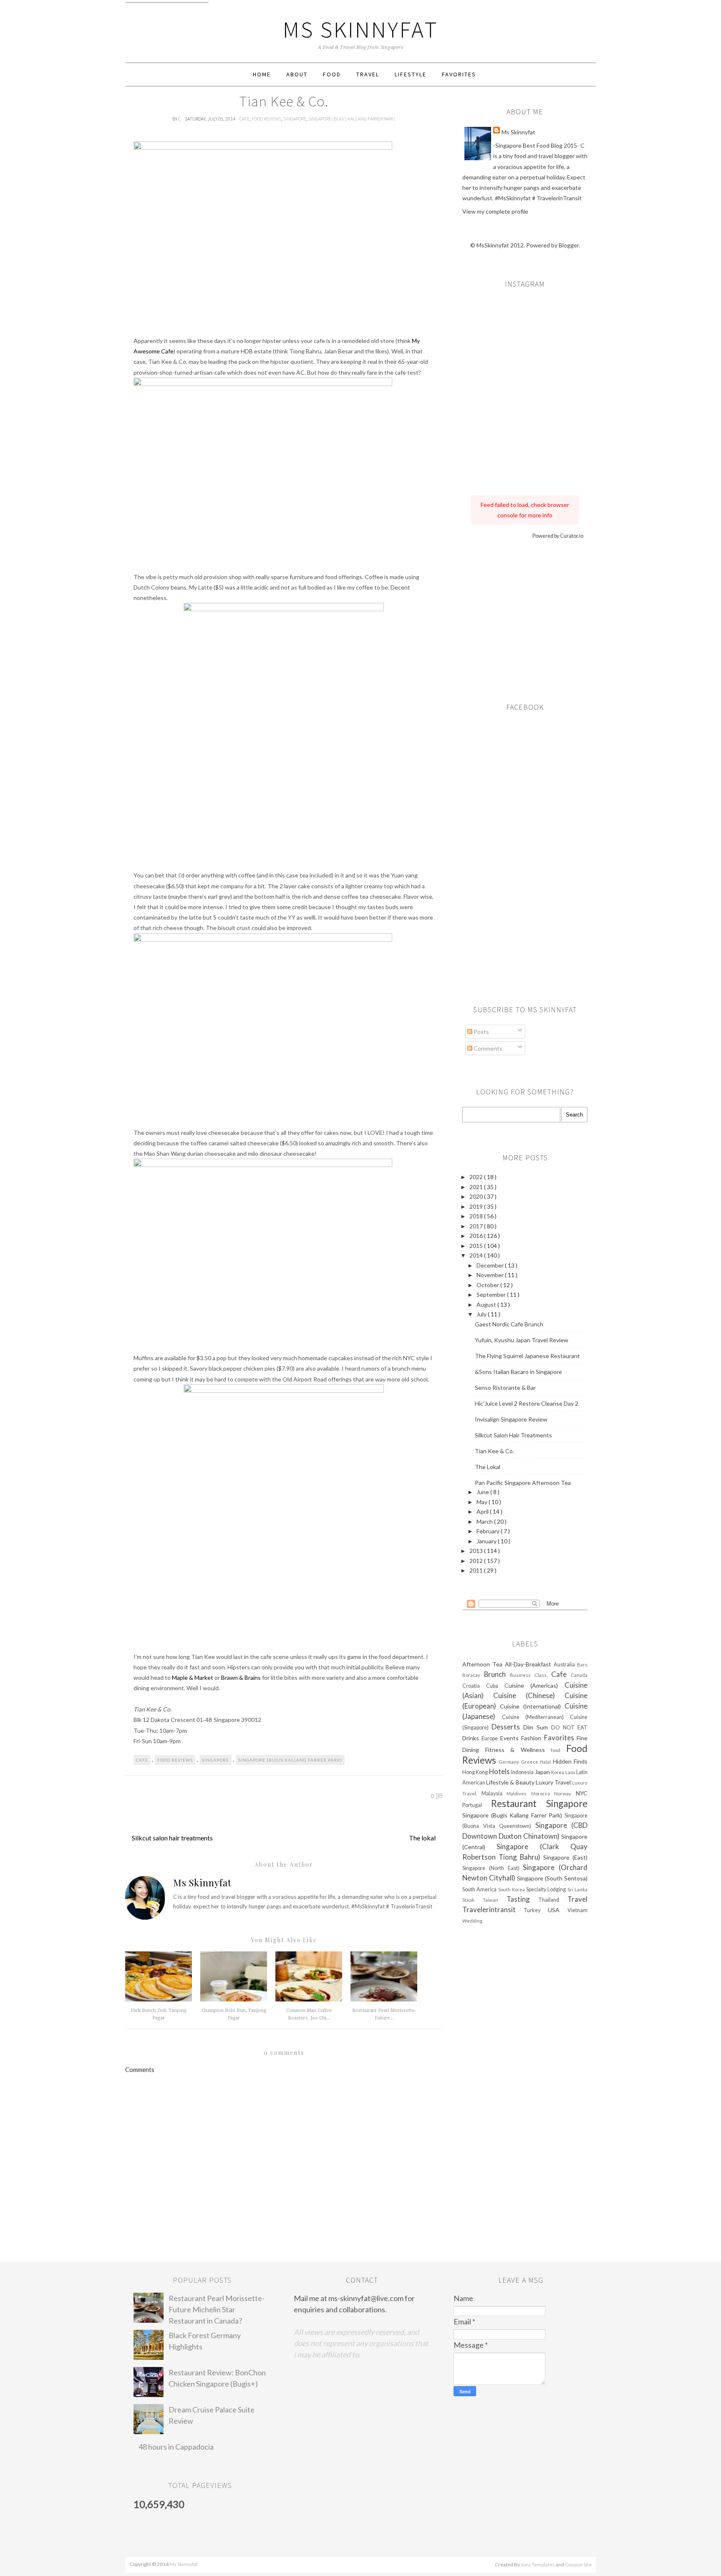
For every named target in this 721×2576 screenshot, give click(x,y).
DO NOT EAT (569, 1728)
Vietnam (577, 1910)
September (492, 1294)
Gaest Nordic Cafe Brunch (509, 1324)
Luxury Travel (554, 1782)
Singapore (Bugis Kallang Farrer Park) (352, 119)
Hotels (500, 1771)
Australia (565, 1665)
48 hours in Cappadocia (176, 2447)
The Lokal (488, 1467)
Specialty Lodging (547, 1889)
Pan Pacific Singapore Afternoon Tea (523, 1483)
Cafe (245, 119)
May (483, 1502)
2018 (477, 1216)
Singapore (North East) (493, 1868)
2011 (477, 1570)
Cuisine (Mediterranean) (536, 1717)
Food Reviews (266, 119)
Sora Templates (538, 2565)
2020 (477, 1196)
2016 (477, 1236)
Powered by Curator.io (558, 536)
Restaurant (519, 1803)
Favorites (459, 74)
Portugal (477, 1805)
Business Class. (531, 1675)
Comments (487, 1048)
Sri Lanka (577, 1889)
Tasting (523, 1899)
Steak (473, 1900)
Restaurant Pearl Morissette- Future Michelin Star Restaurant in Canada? (217, 2309)
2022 (477, 1177)
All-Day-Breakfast (529, 1664)
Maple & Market (193, 1677)
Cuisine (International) (532, 1706)
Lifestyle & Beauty (511, 1782)
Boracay (473, 1675)
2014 (477, 1255)
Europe (491, 1738)
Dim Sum (537, 1727)
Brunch (497, 1674)
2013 (477, 1551)
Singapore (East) (565, 1857)
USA (558, 1910)
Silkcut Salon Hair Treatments (513, 1435)
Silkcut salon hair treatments (172, 1838)
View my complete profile (495, 211)
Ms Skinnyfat (361, 29)
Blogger (569, 245)
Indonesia (523, 1772)
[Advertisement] (525, 618)
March (485, 1521)
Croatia (474, 1686)
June (483, 1492)
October (488, 1285)
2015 (477, 1246)
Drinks (472, 1738)
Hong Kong (476, 1772)
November (491, 1275)
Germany (510, 1762)
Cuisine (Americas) (535, 1685)
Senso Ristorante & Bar (505, 1388)
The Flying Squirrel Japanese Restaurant (527, 1356)
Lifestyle (411, 74)
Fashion (532, 1738)
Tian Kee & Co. (494, 1451)
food (558, 1750)
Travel (368, 74)
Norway (565, 1793)
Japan (543, 1772)
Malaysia (494, 1793)
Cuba (495, 1686)
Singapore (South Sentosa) (552, 1878)
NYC (582, 1793)
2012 (477, 1561)
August (487, 1304)
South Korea (512, 1889)
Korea (558, 1772)
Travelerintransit (493, 1909)
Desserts (507, 1727)
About (297, 74)
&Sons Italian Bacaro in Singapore (518, 1372)
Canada (579, 1675)
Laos (571, 1772)
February (489, 1531)
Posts (481, 1032)
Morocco (543, 1793)
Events (511, 1738)
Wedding (472, 1921)
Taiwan (495, 1900)
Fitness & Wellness (518, 1750)
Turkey (536, 1910)
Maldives (519, 1793)
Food (332, 74)
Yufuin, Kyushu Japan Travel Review (522, 1340)
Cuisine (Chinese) (529, 1695)
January (487, 1541)
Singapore (295, 119)
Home (262, 74)
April (483, 1511)
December (491, 1265)
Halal (546, 1762)
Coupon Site (578, 2565)
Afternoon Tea (484, 1664)
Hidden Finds (570, 1761)
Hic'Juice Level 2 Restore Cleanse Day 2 (527, 1403)
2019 (477, 1206)
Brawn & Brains (241, 1677)
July (482, 1314)
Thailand (553, 1900)
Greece (531, 1762)
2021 (477, 1187)
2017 (477, 1226)
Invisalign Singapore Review (511, 1419)
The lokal (422, 1838)
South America (480, 1889)
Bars (582, 1665)
